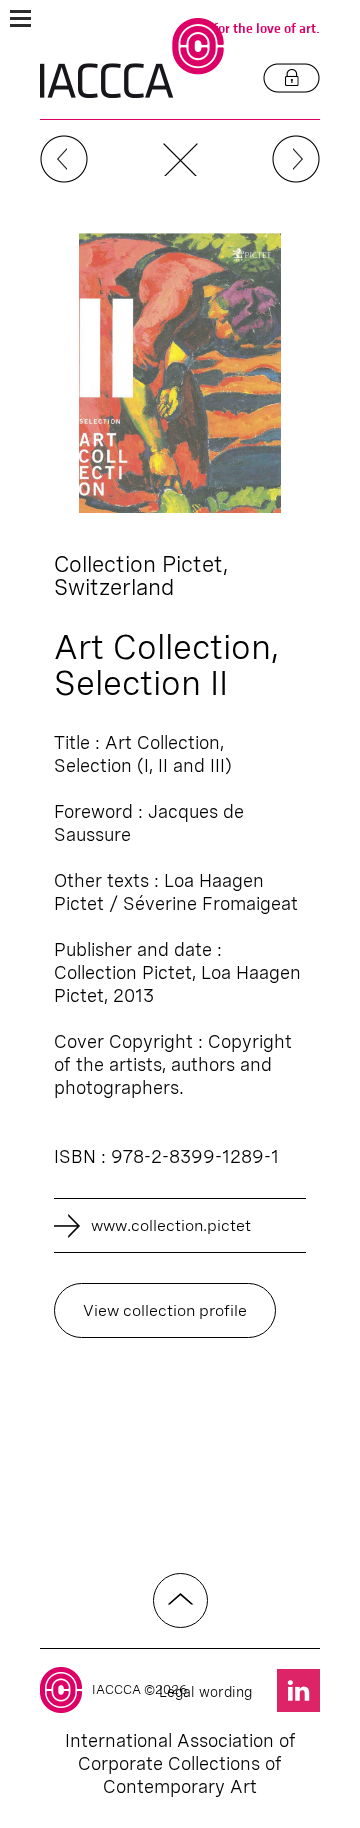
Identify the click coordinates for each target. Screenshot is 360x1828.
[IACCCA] (132, 58)
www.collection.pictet (171, 1225)
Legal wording (205, 1692)
